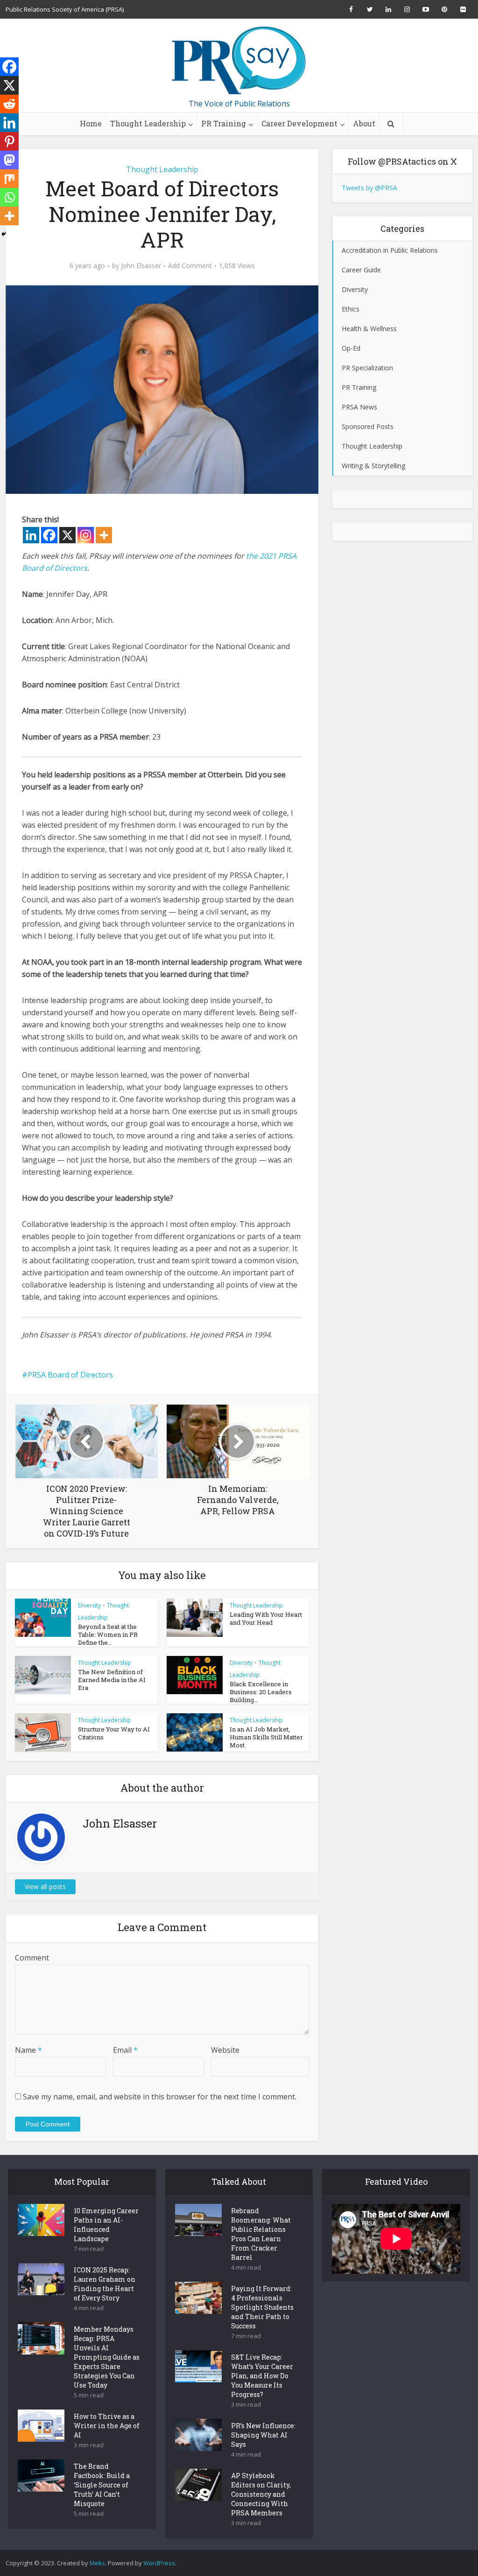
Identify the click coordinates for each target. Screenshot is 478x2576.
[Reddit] (9, 104)
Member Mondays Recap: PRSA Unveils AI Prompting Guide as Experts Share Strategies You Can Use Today (107, 2357)
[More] (104, 535)
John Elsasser (141, 266)
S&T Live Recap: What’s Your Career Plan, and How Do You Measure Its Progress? (262, 2376)
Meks (97, 2563)
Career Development (299, 123)
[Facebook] (49, 535)
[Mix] (9, 179)
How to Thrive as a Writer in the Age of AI (107, 2426)
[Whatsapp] (9, 197)
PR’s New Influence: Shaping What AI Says (263, 2435)
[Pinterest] (9, 141)
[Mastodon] (9, 160)
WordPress (159, 2563)
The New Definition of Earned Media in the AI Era (112, 1680)
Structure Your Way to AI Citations (114, 1733)
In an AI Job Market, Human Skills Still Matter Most (266, 1737)
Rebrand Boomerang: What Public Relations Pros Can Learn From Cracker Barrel (261, 2234)
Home (91, 123)
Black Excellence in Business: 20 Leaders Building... (261, 1692)
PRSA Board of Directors (70, 1375)
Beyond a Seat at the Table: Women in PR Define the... (108, 1634)
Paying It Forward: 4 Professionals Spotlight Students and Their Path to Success (262, 2307)
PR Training (224, 123)
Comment (32, 1958)
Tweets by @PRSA (369, 188)
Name (28, 2050)
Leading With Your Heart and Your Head (266, 1618)
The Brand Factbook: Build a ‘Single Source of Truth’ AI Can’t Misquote (102, 2485)
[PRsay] (239, 61)
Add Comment (190, 266)
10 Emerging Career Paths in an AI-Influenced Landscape (106, 2225)
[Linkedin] (31, 535)
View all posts (45, 1887)
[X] (67, 535)
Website (225, 2050)
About (364, 123)
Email (125, 2050)
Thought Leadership (148, 123)
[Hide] (4, 234)
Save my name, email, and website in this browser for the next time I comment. (160, 2097)
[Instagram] (86, 535)
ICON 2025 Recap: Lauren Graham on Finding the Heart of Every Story (105, 2284)
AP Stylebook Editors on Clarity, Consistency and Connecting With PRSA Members (261, 2494)
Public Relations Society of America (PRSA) (65, 9)
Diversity (89, 1605)
